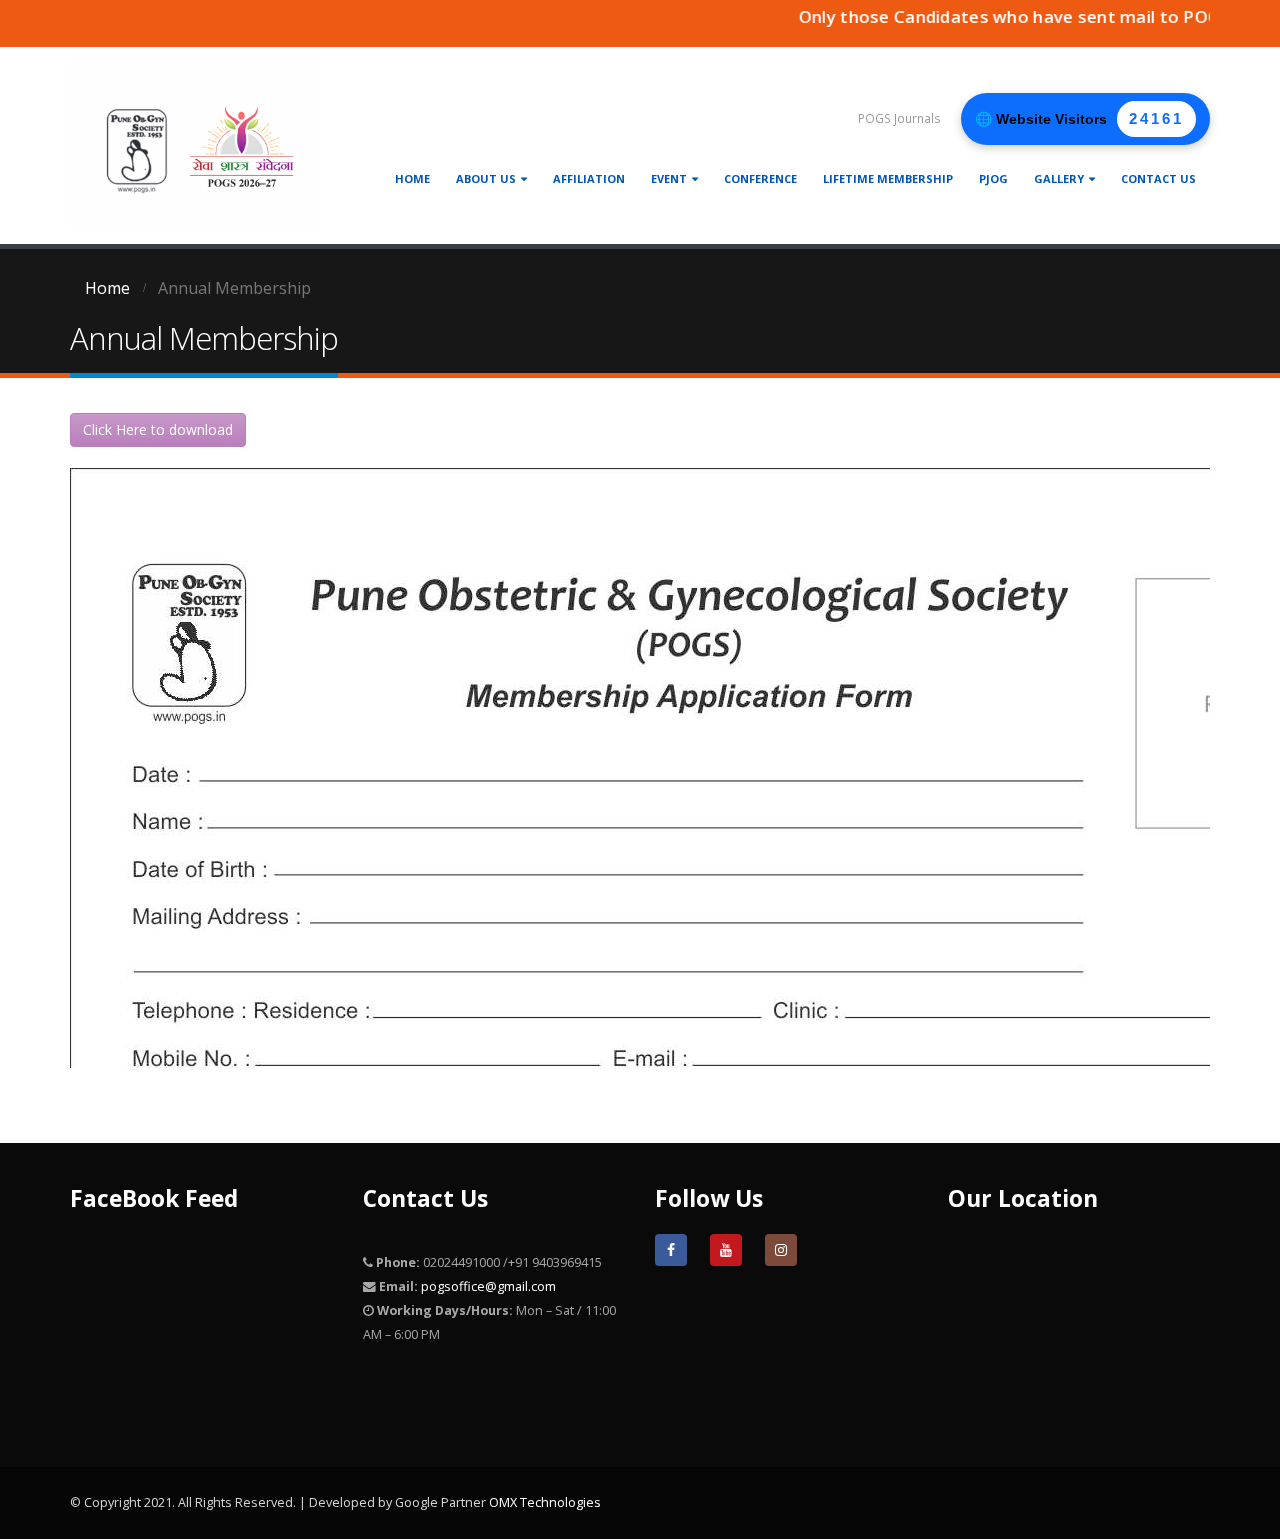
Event (669, 178)
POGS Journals (899, 118)
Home (412, 178)
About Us (486, 178)
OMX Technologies (545, 1502)
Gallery (1059, 178)
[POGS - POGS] (195, 145)
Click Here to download (158, 429)
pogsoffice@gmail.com (488, 1286)
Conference (760, 178)
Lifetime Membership (888, 178)
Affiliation (589, 178)
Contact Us (1158, 178)
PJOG (993, 178)
